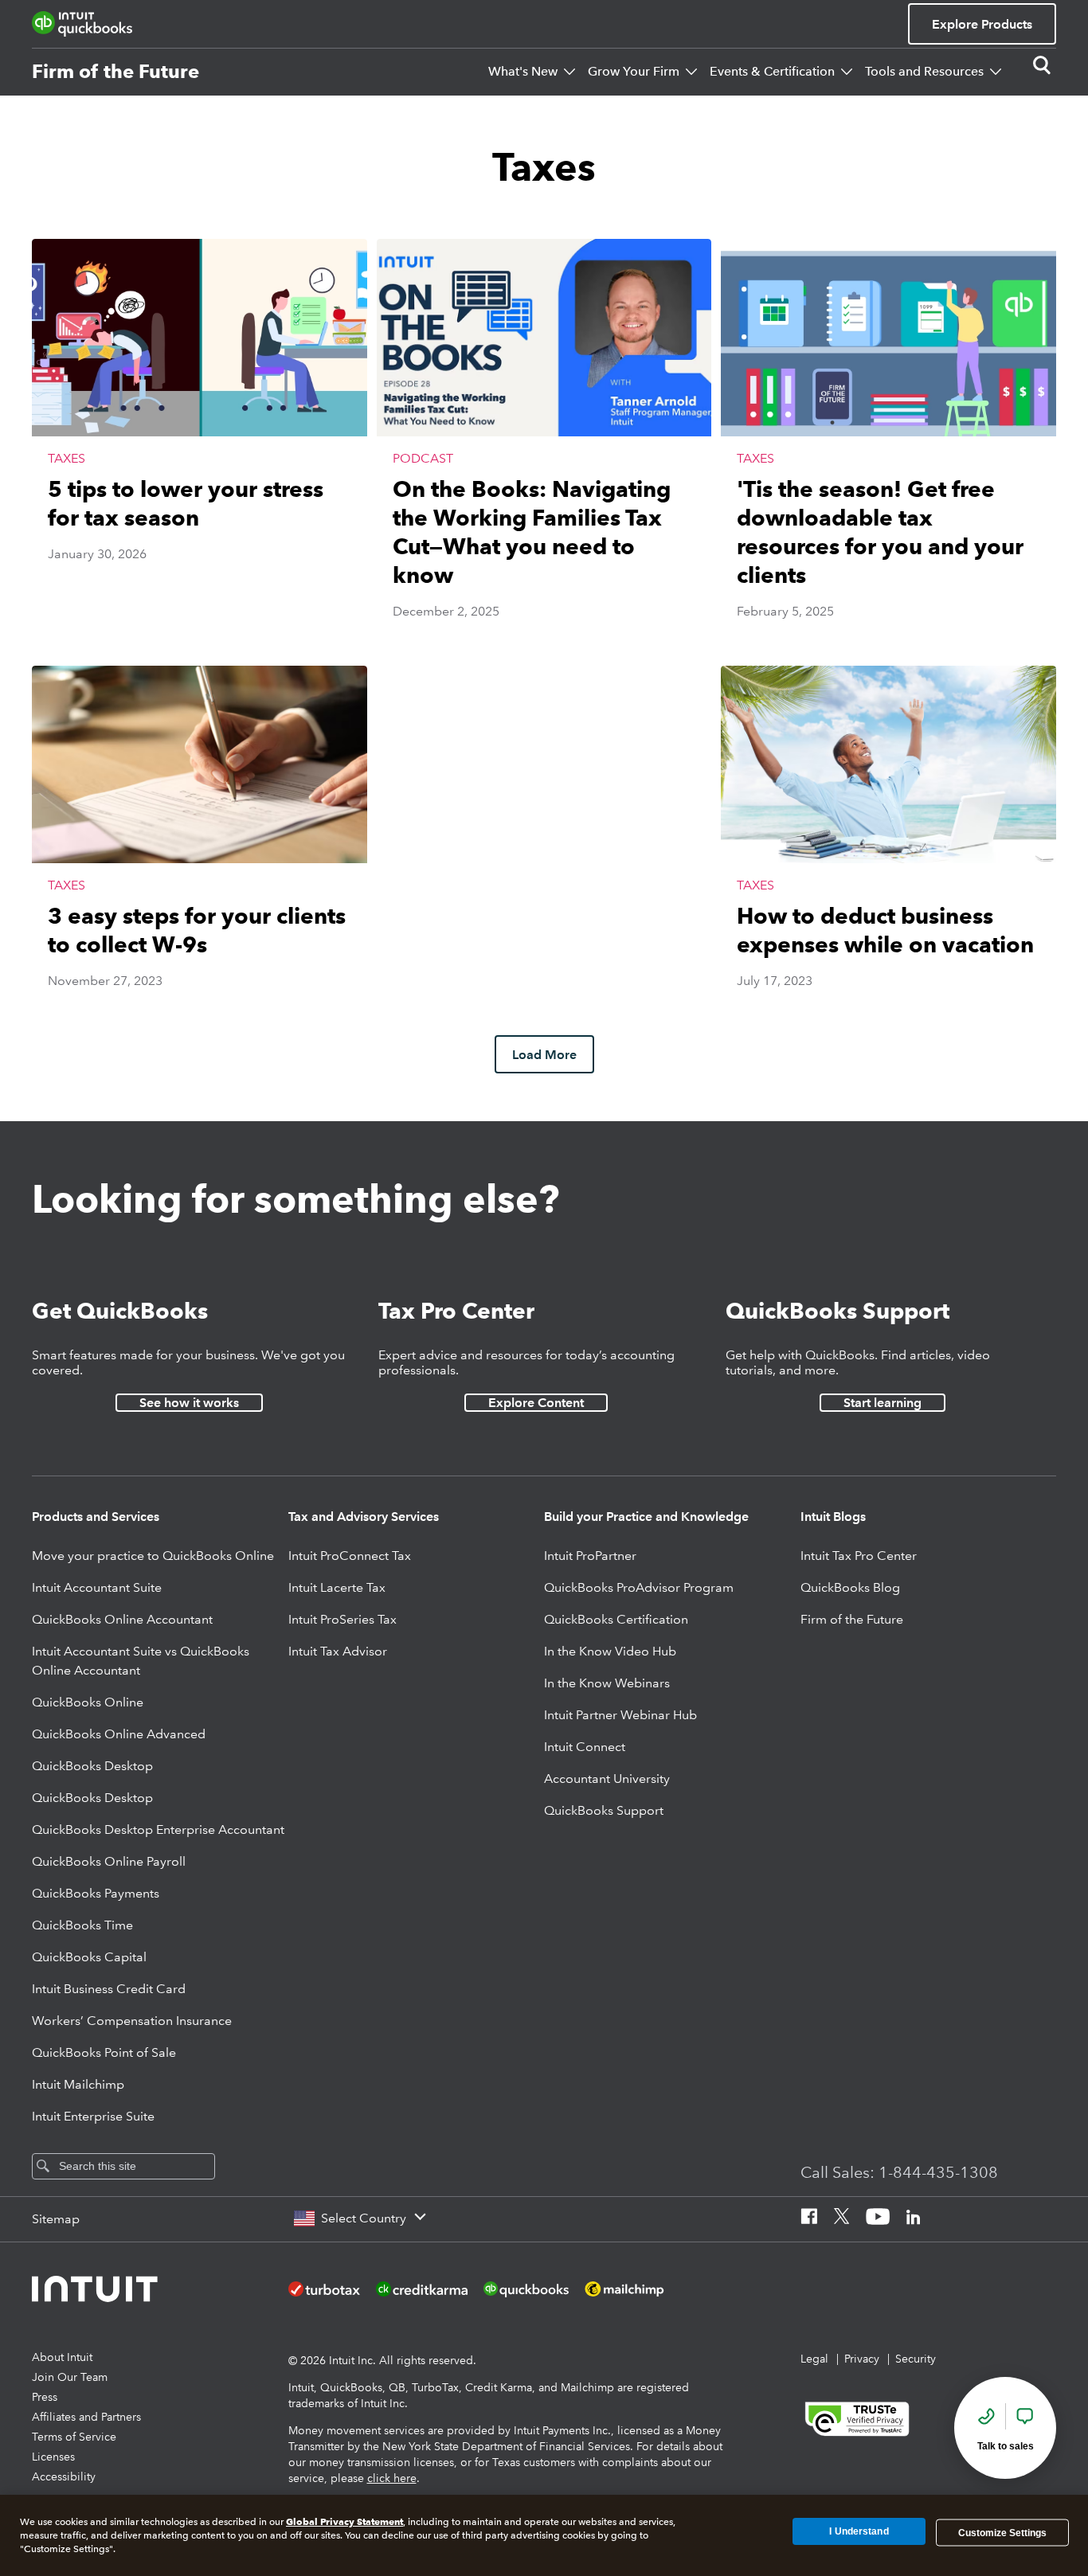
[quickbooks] (82, 24)
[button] (200, 444)
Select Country (364, 2218)
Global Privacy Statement (344, 2521)
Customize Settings (1002, 2532)
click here (392, 2478)
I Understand (859, 2532)
